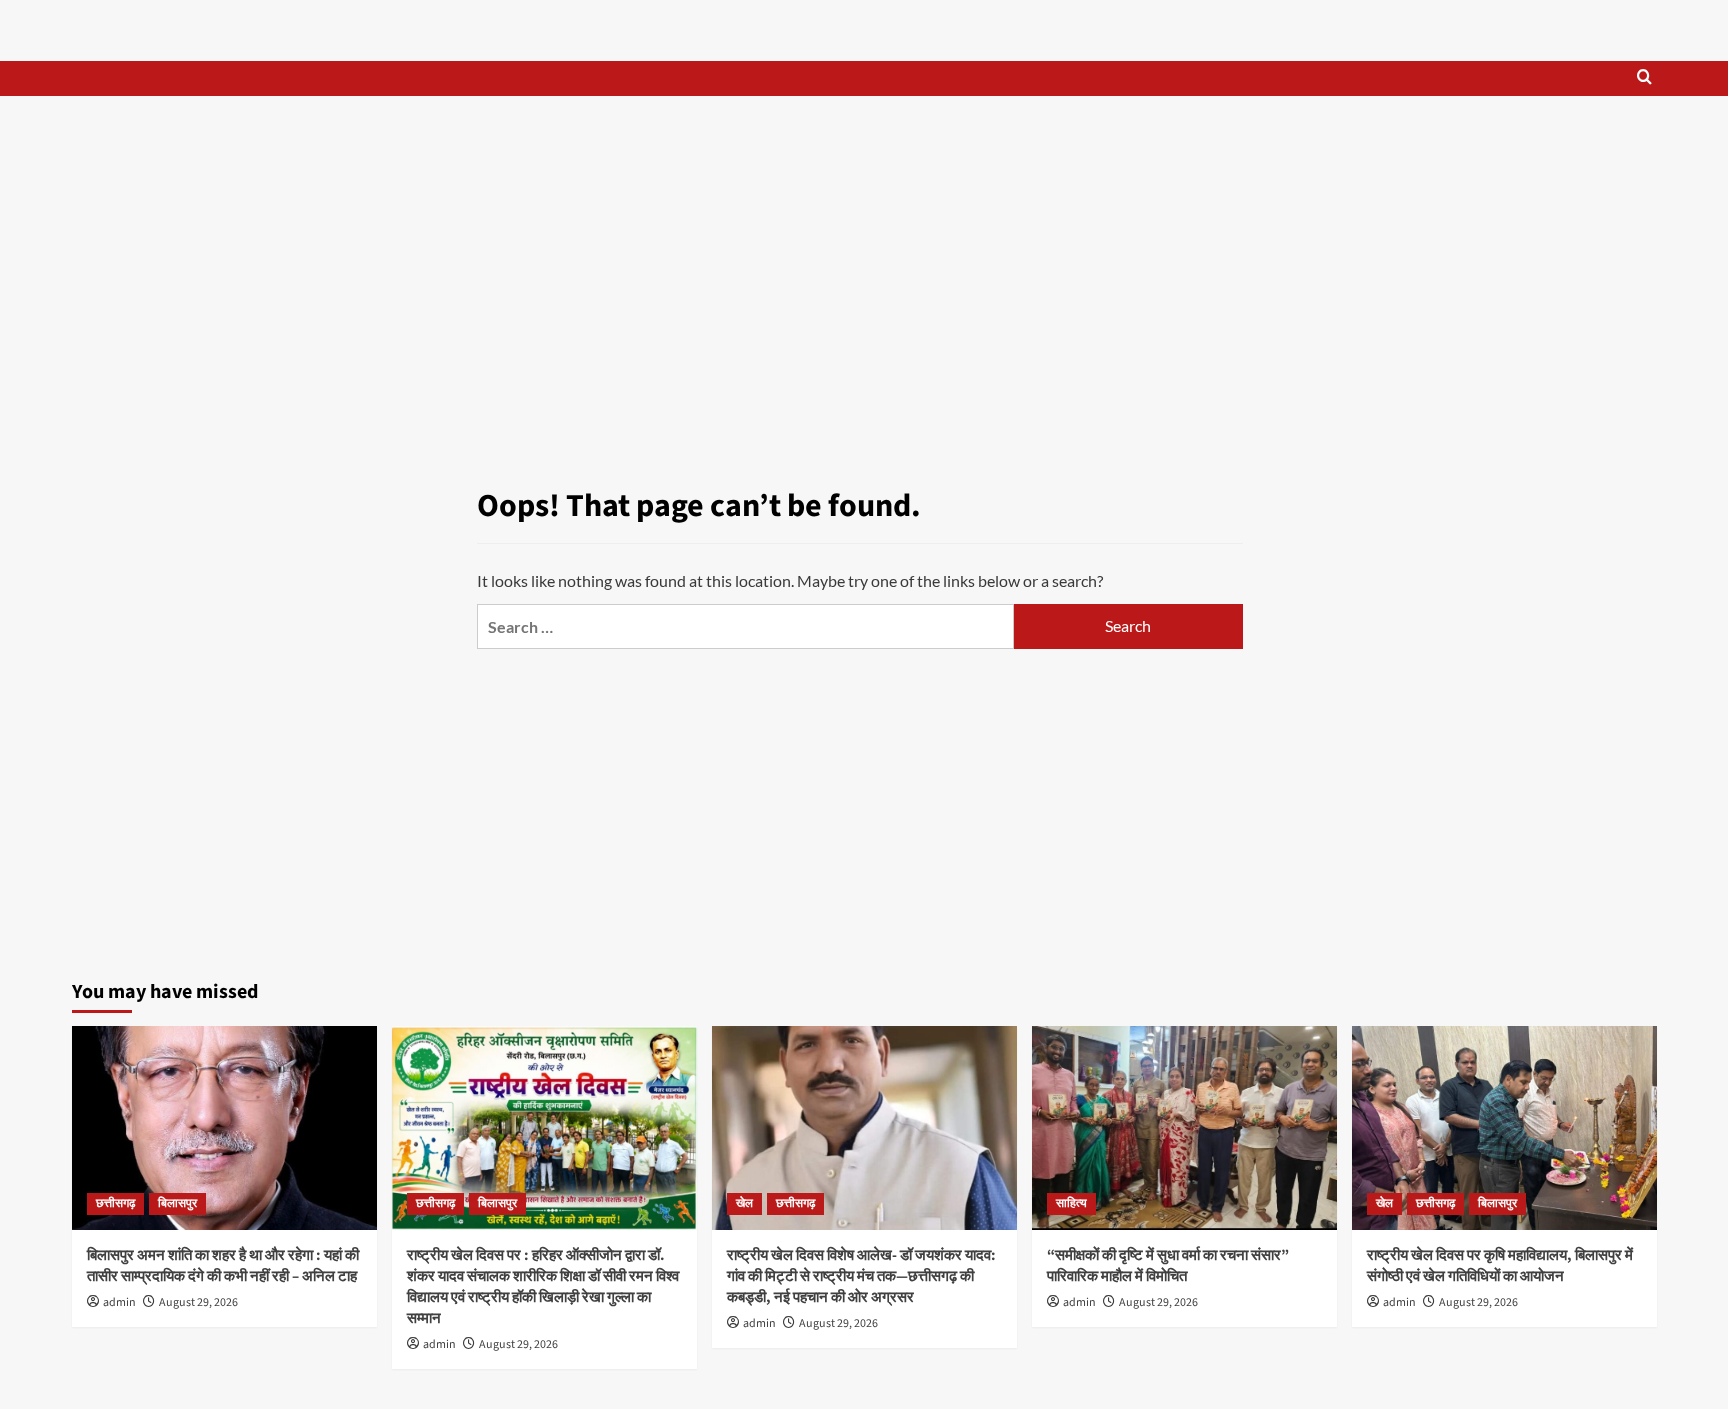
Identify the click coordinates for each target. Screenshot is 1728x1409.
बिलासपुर (177, 1203)
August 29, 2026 (198, 1302)
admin (119, 1302)
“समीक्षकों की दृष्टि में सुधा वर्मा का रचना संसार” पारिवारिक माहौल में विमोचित (1168, 1266)
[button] (1644, 78)
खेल (744, 1203)
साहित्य (1071, 1203)
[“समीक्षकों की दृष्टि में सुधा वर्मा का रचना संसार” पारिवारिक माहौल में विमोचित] (1184, 1127)
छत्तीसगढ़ (115, 1203)
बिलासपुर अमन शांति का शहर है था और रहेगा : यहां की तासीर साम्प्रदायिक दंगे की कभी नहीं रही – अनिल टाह (223, 1266)
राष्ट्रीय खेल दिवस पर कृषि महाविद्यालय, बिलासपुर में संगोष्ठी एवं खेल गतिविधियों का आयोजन (1500, 1266)
